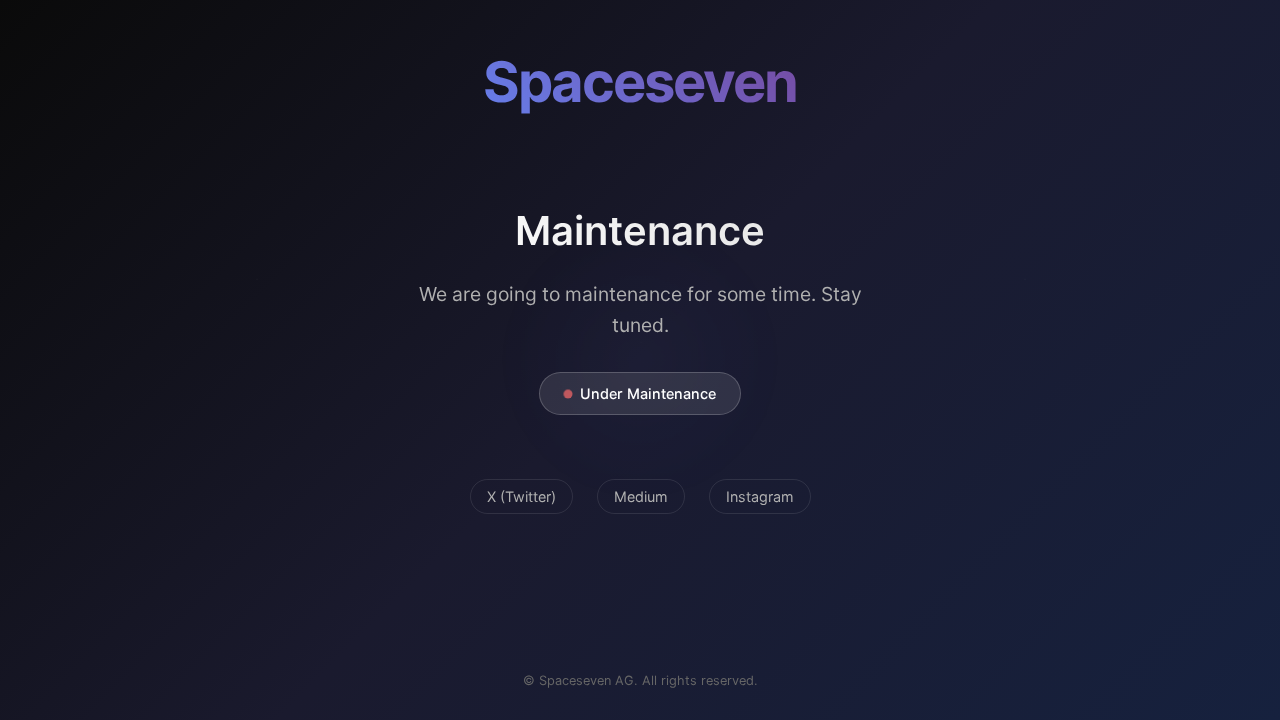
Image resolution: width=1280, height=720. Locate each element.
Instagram (760, 496)
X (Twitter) (521, 496)
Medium (641, 496)
